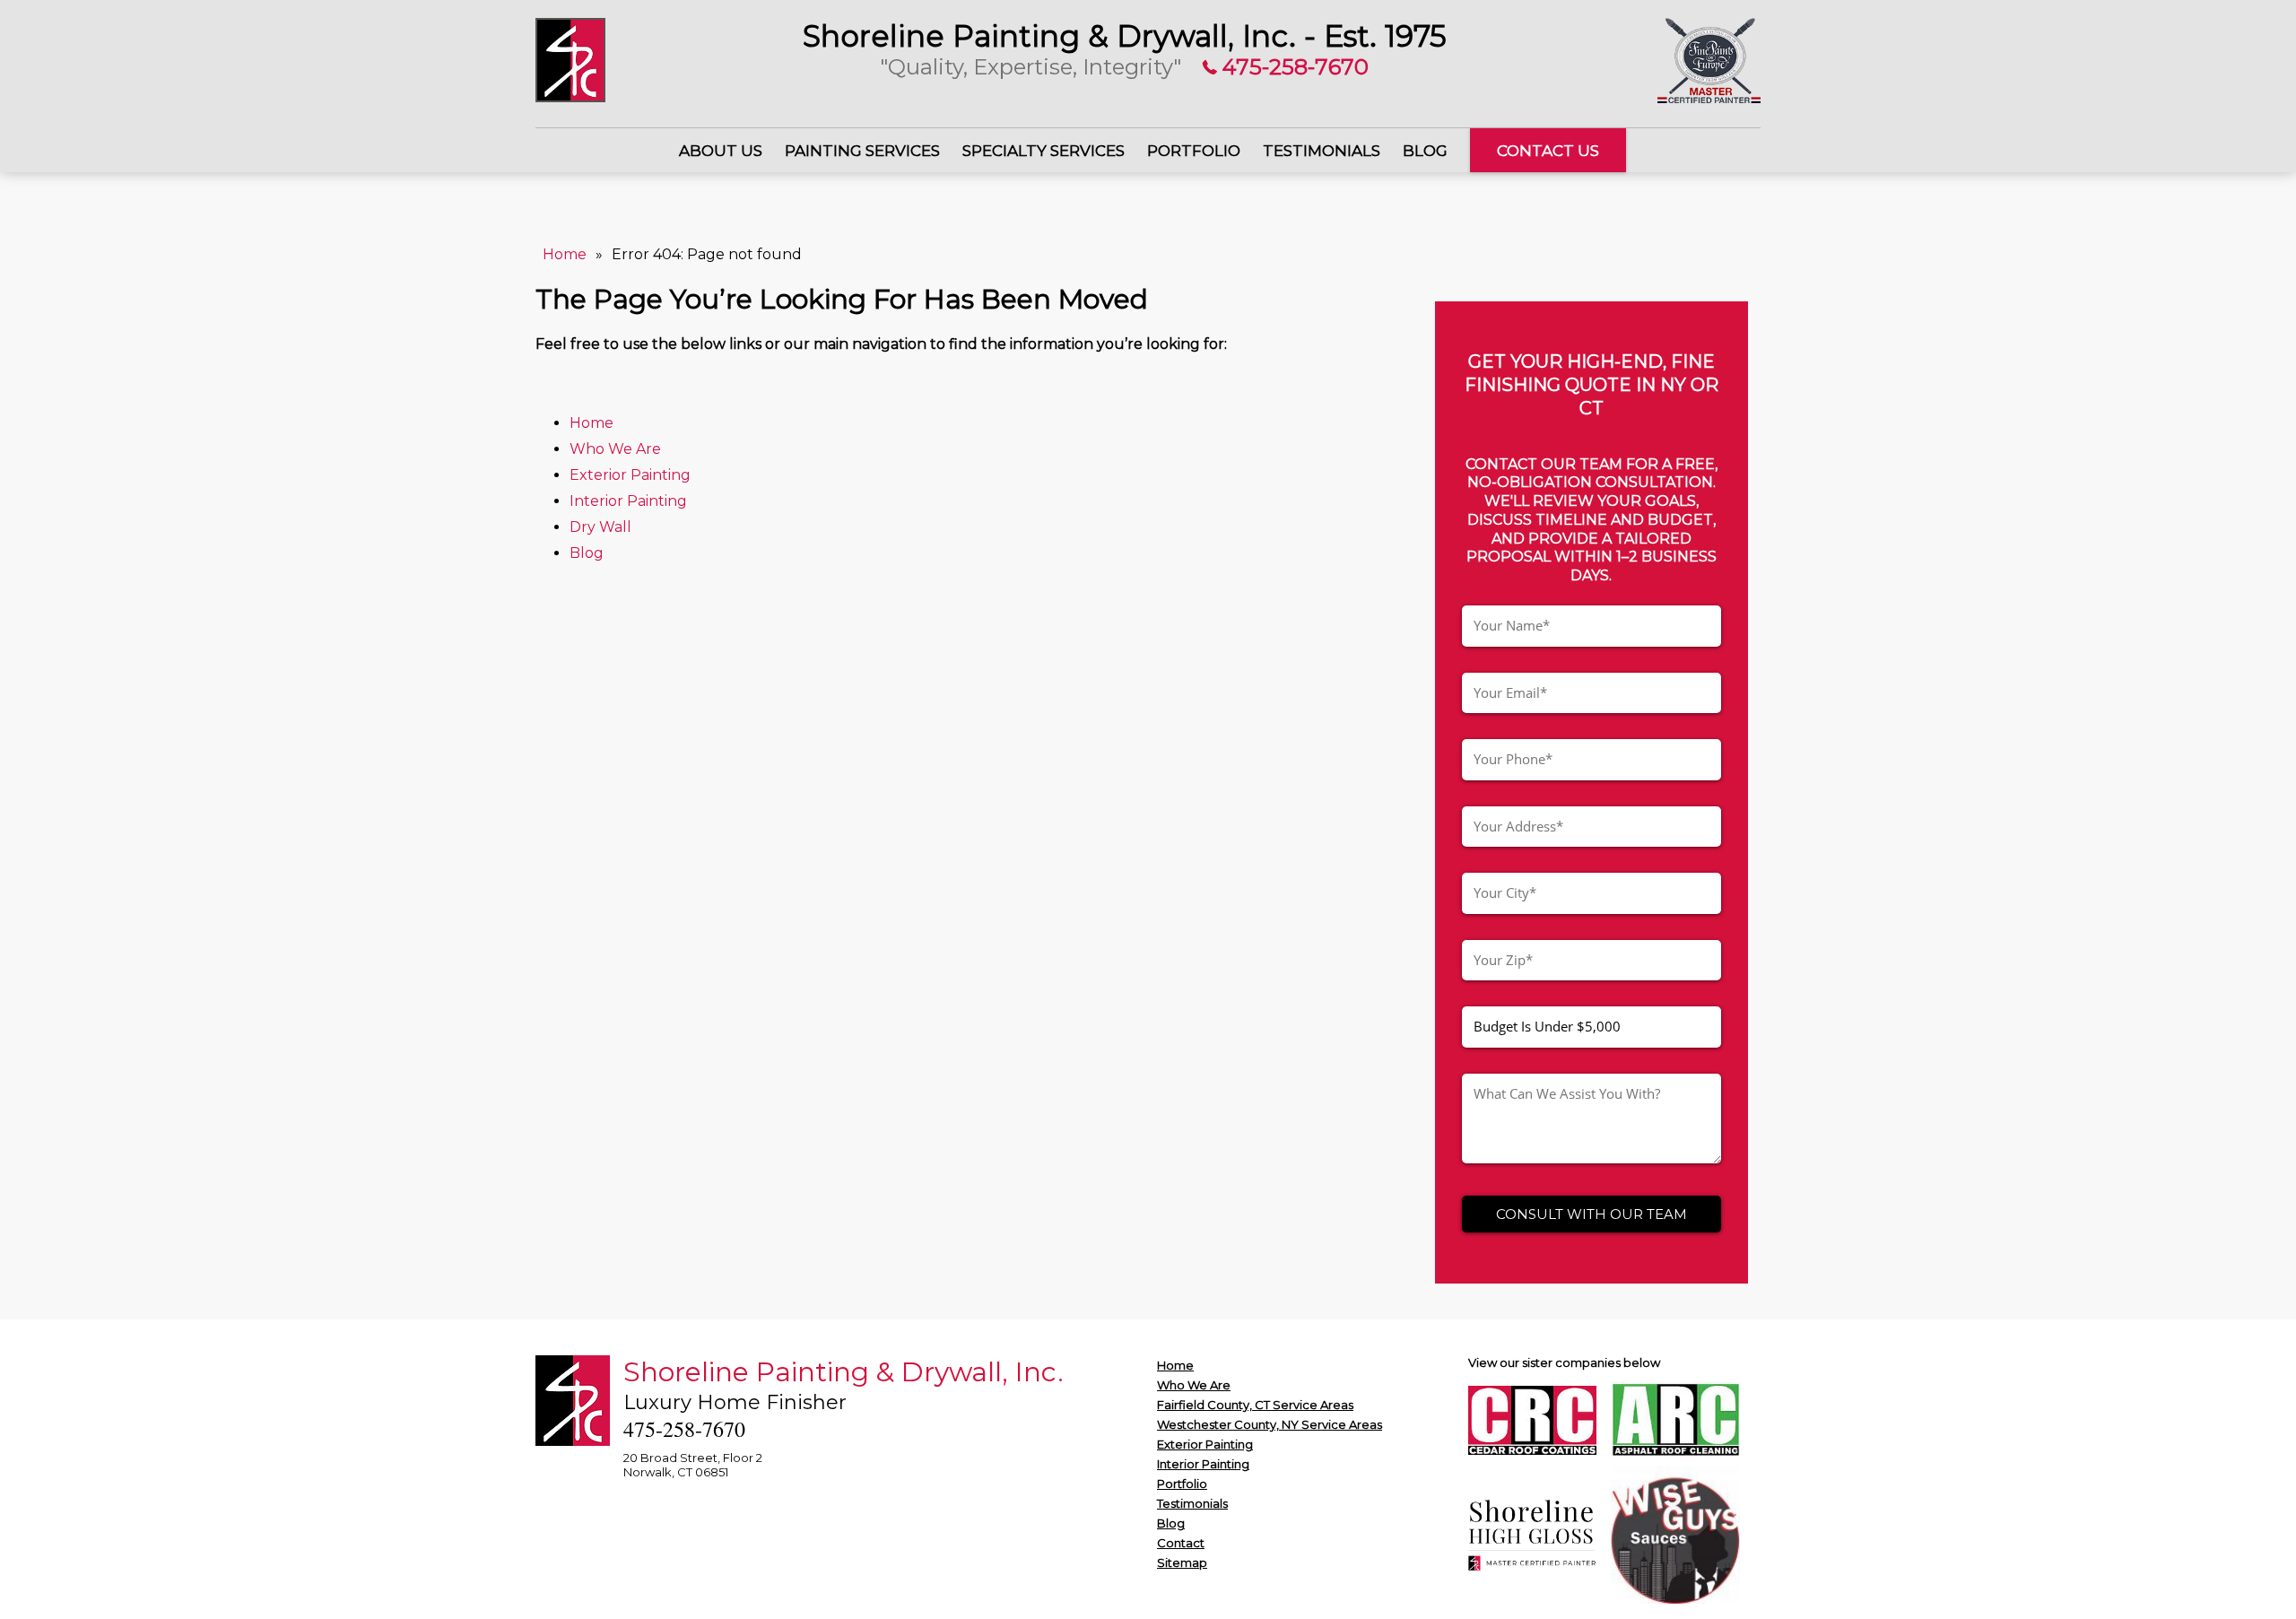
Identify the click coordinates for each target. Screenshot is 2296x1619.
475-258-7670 (1293, 67)
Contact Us (1548, 151)
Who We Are (615, 449)
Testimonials (1322, 151)
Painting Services (862, 151)
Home (565, 254)
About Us (721, 151)
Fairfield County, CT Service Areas (1255, 1405)
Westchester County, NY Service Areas (1270, 1424)
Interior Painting (630, 501)
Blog (1425, 151)
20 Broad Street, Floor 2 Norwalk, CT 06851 (693, 1465)
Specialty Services (1044, 151)
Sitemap (1182, 1562)
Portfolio (1194, 151)
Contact (1181, 1543)
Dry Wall (600, 527)
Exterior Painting (632, 475)
